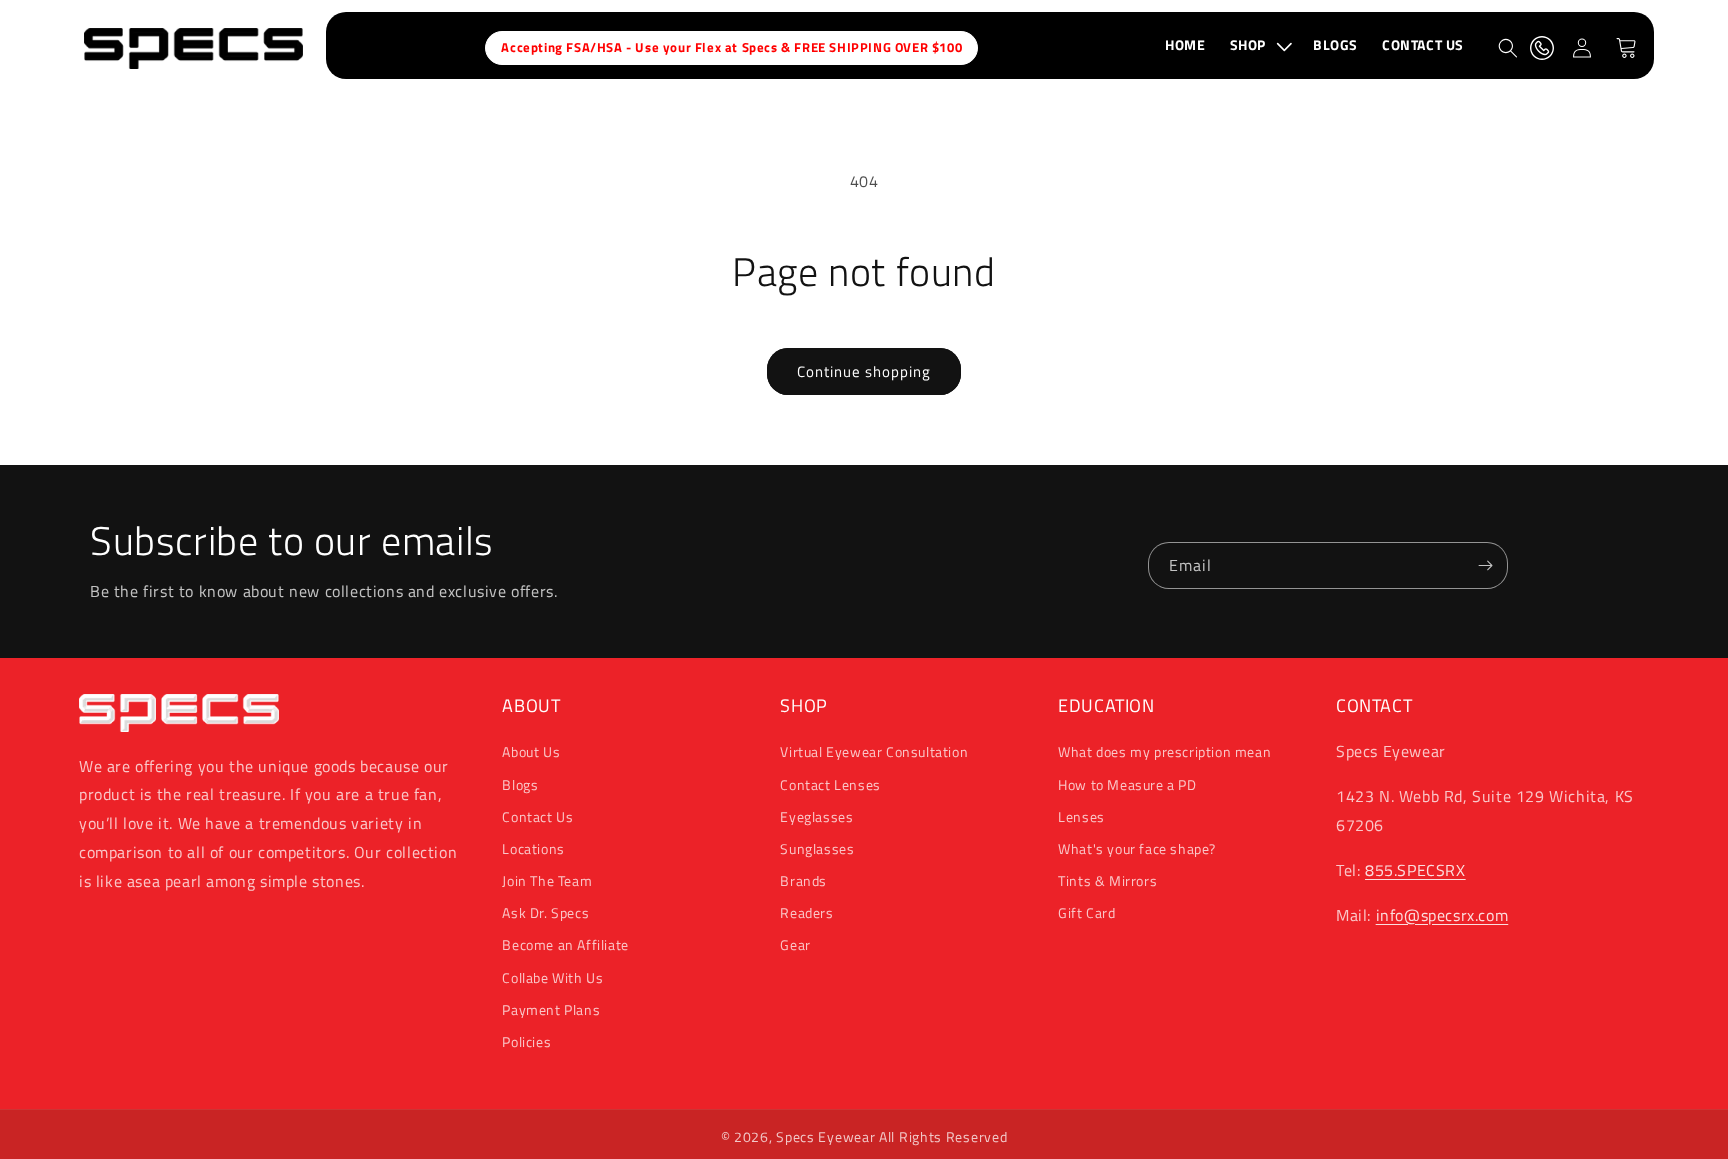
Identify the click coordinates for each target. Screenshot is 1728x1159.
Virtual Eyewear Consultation (874, 751)
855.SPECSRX (1415, 870)
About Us (531, 751)
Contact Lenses (830, 784)
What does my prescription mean (1164, 751)
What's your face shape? (1137, 848)
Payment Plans (551, 1009)
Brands (803, 880)
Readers (806, 912)
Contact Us (537, 816)
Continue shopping (864, 371)
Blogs (520, 784)
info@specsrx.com (1442, 915)
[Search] (1508, 48)
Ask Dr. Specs (545, 912)
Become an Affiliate (565, 944)
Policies (526, 1041)
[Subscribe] (1485, 565)
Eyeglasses (816, 816)
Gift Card (1086, 912)
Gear (795, 944)
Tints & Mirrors (1107, 880)
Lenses (1081, 816)
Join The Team (547, 880)
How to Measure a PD (1127, 784)
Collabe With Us (552, 977)
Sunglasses (817, 848)
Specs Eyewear (825, 1136)
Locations (533, 848)
